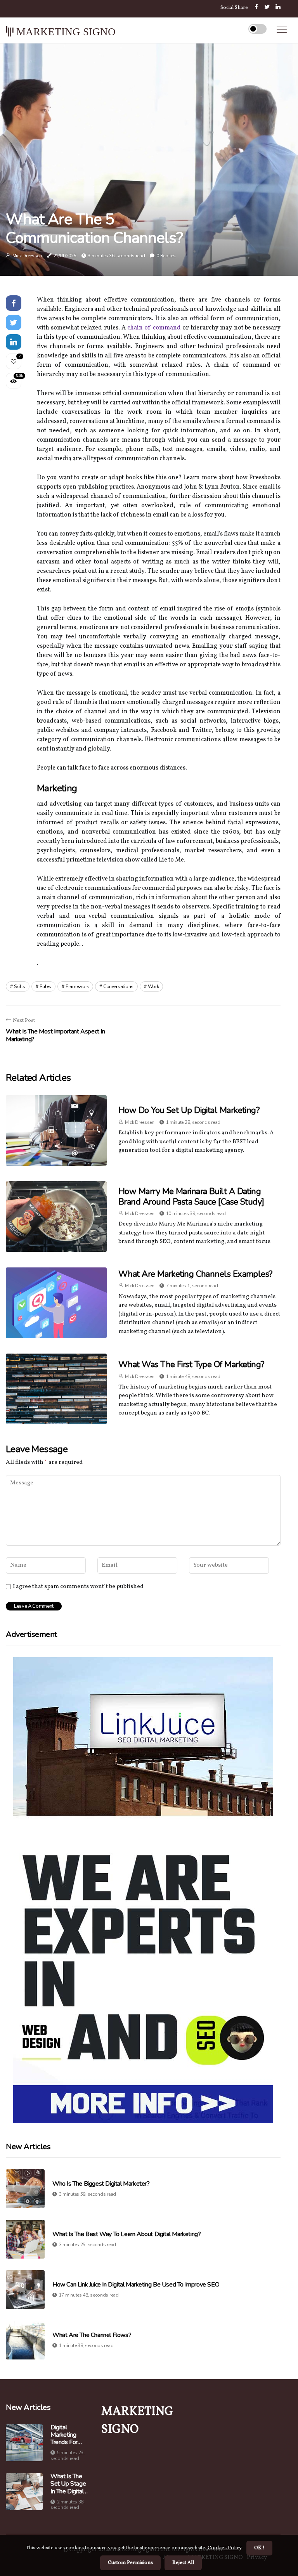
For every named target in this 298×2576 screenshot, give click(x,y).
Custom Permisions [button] (130, 2563)
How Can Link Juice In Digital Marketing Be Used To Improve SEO (136, 2285)
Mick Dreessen (27, 256)
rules (46, 986)
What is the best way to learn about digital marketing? (126, 2234)
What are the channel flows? (92, 2335)
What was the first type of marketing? (191, 1364)
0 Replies (166, 256)
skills (20, 986)
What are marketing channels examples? (195, 1274)
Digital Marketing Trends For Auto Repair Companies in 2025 (67, 2435)
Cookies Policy (224, 2548)
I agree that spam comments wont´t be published (78, 1587)
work (153, 986)
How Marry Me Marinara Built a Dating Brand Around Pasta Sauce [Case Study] (191, 1196)
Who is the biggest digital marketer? (101, 2184)
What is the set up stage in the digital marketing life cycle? (69, 2484)
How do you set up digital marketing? (189, 1110)
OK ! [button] (259, 2548)
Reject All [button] (183, 2563)
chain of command (154, 328)
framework (77, 986)
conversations (118, 986)
